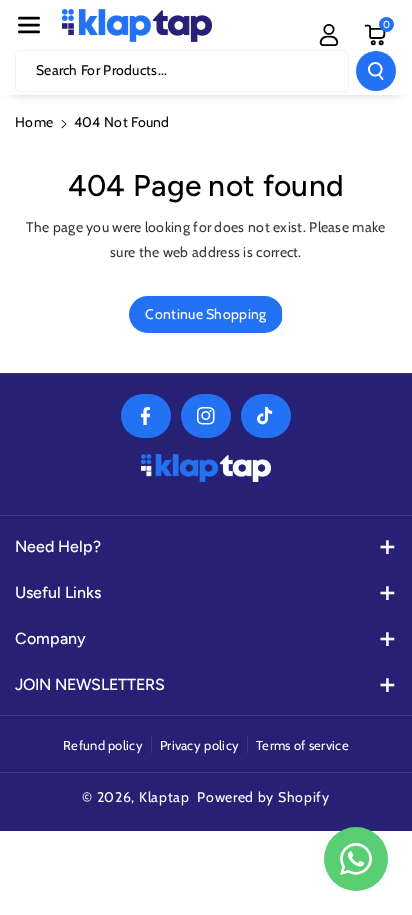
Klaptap (164, 797)
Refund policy (103, 745)
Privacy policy (199, 745)
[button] (29, 25)
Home (34, 122)
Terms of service (302, 745)
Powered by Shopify (263, 797)
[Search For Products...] (376, 71)
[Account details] (329, 35)
